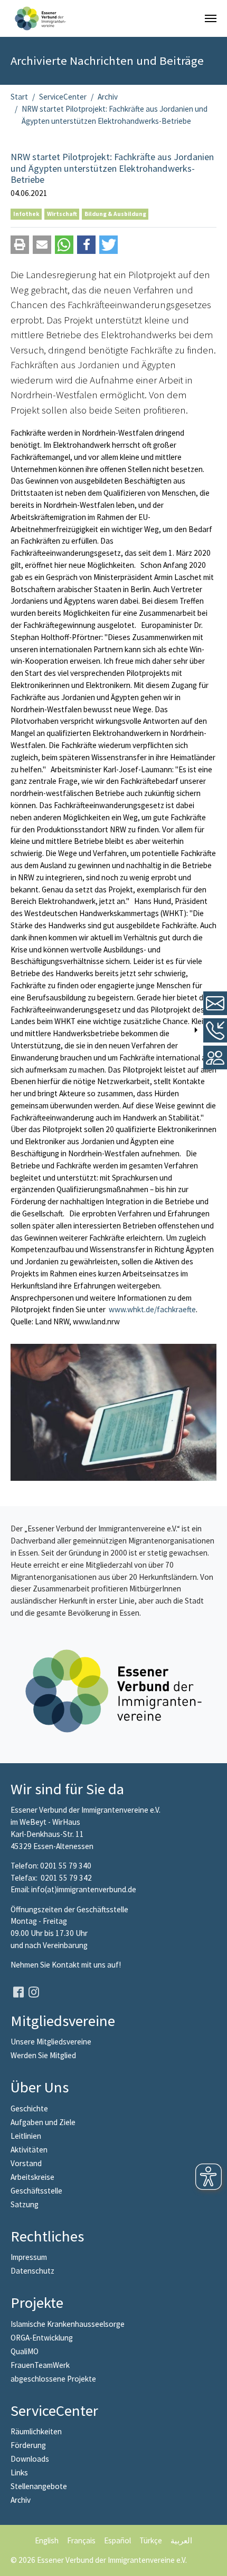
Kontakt (67, 1965)
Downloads (30, 2459)
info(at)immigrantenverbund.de (84, 1889)
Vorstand (26, 2163)
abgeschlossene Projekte (53, 2379)
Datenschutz (32, 2271)
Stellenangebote (39, 2486)
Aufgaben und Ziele (43, 2122)
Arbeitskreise (32, 2177)
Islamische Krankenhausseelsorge (68, 2324)
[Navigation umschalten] (211, 18)
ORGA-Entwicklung (42, 2338)
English (47, 2540)
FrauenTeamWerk (40, 2365)
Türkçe (151, 2540)
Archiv (21, 2500)
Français (81, 2540)
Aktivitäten (29, 2150)
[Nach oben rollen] (212, 2561)
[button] (20, 245)
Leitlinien (26, 2136)
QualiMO (25, 2351)
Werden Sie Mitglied (43, 2055)
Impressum (29, 2257)
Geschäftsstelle (36, 2191)
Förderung (28, 2445)
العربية (181, 2540)
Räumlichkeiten (36, 2431)
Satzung (25, 2204)
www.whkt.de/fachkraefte (152, 1309)
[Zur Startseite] (40, 18)
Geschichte (29, 2108)
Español (117, 2540)
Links (19, 2472)
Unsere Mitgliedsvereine (51, 2042)
